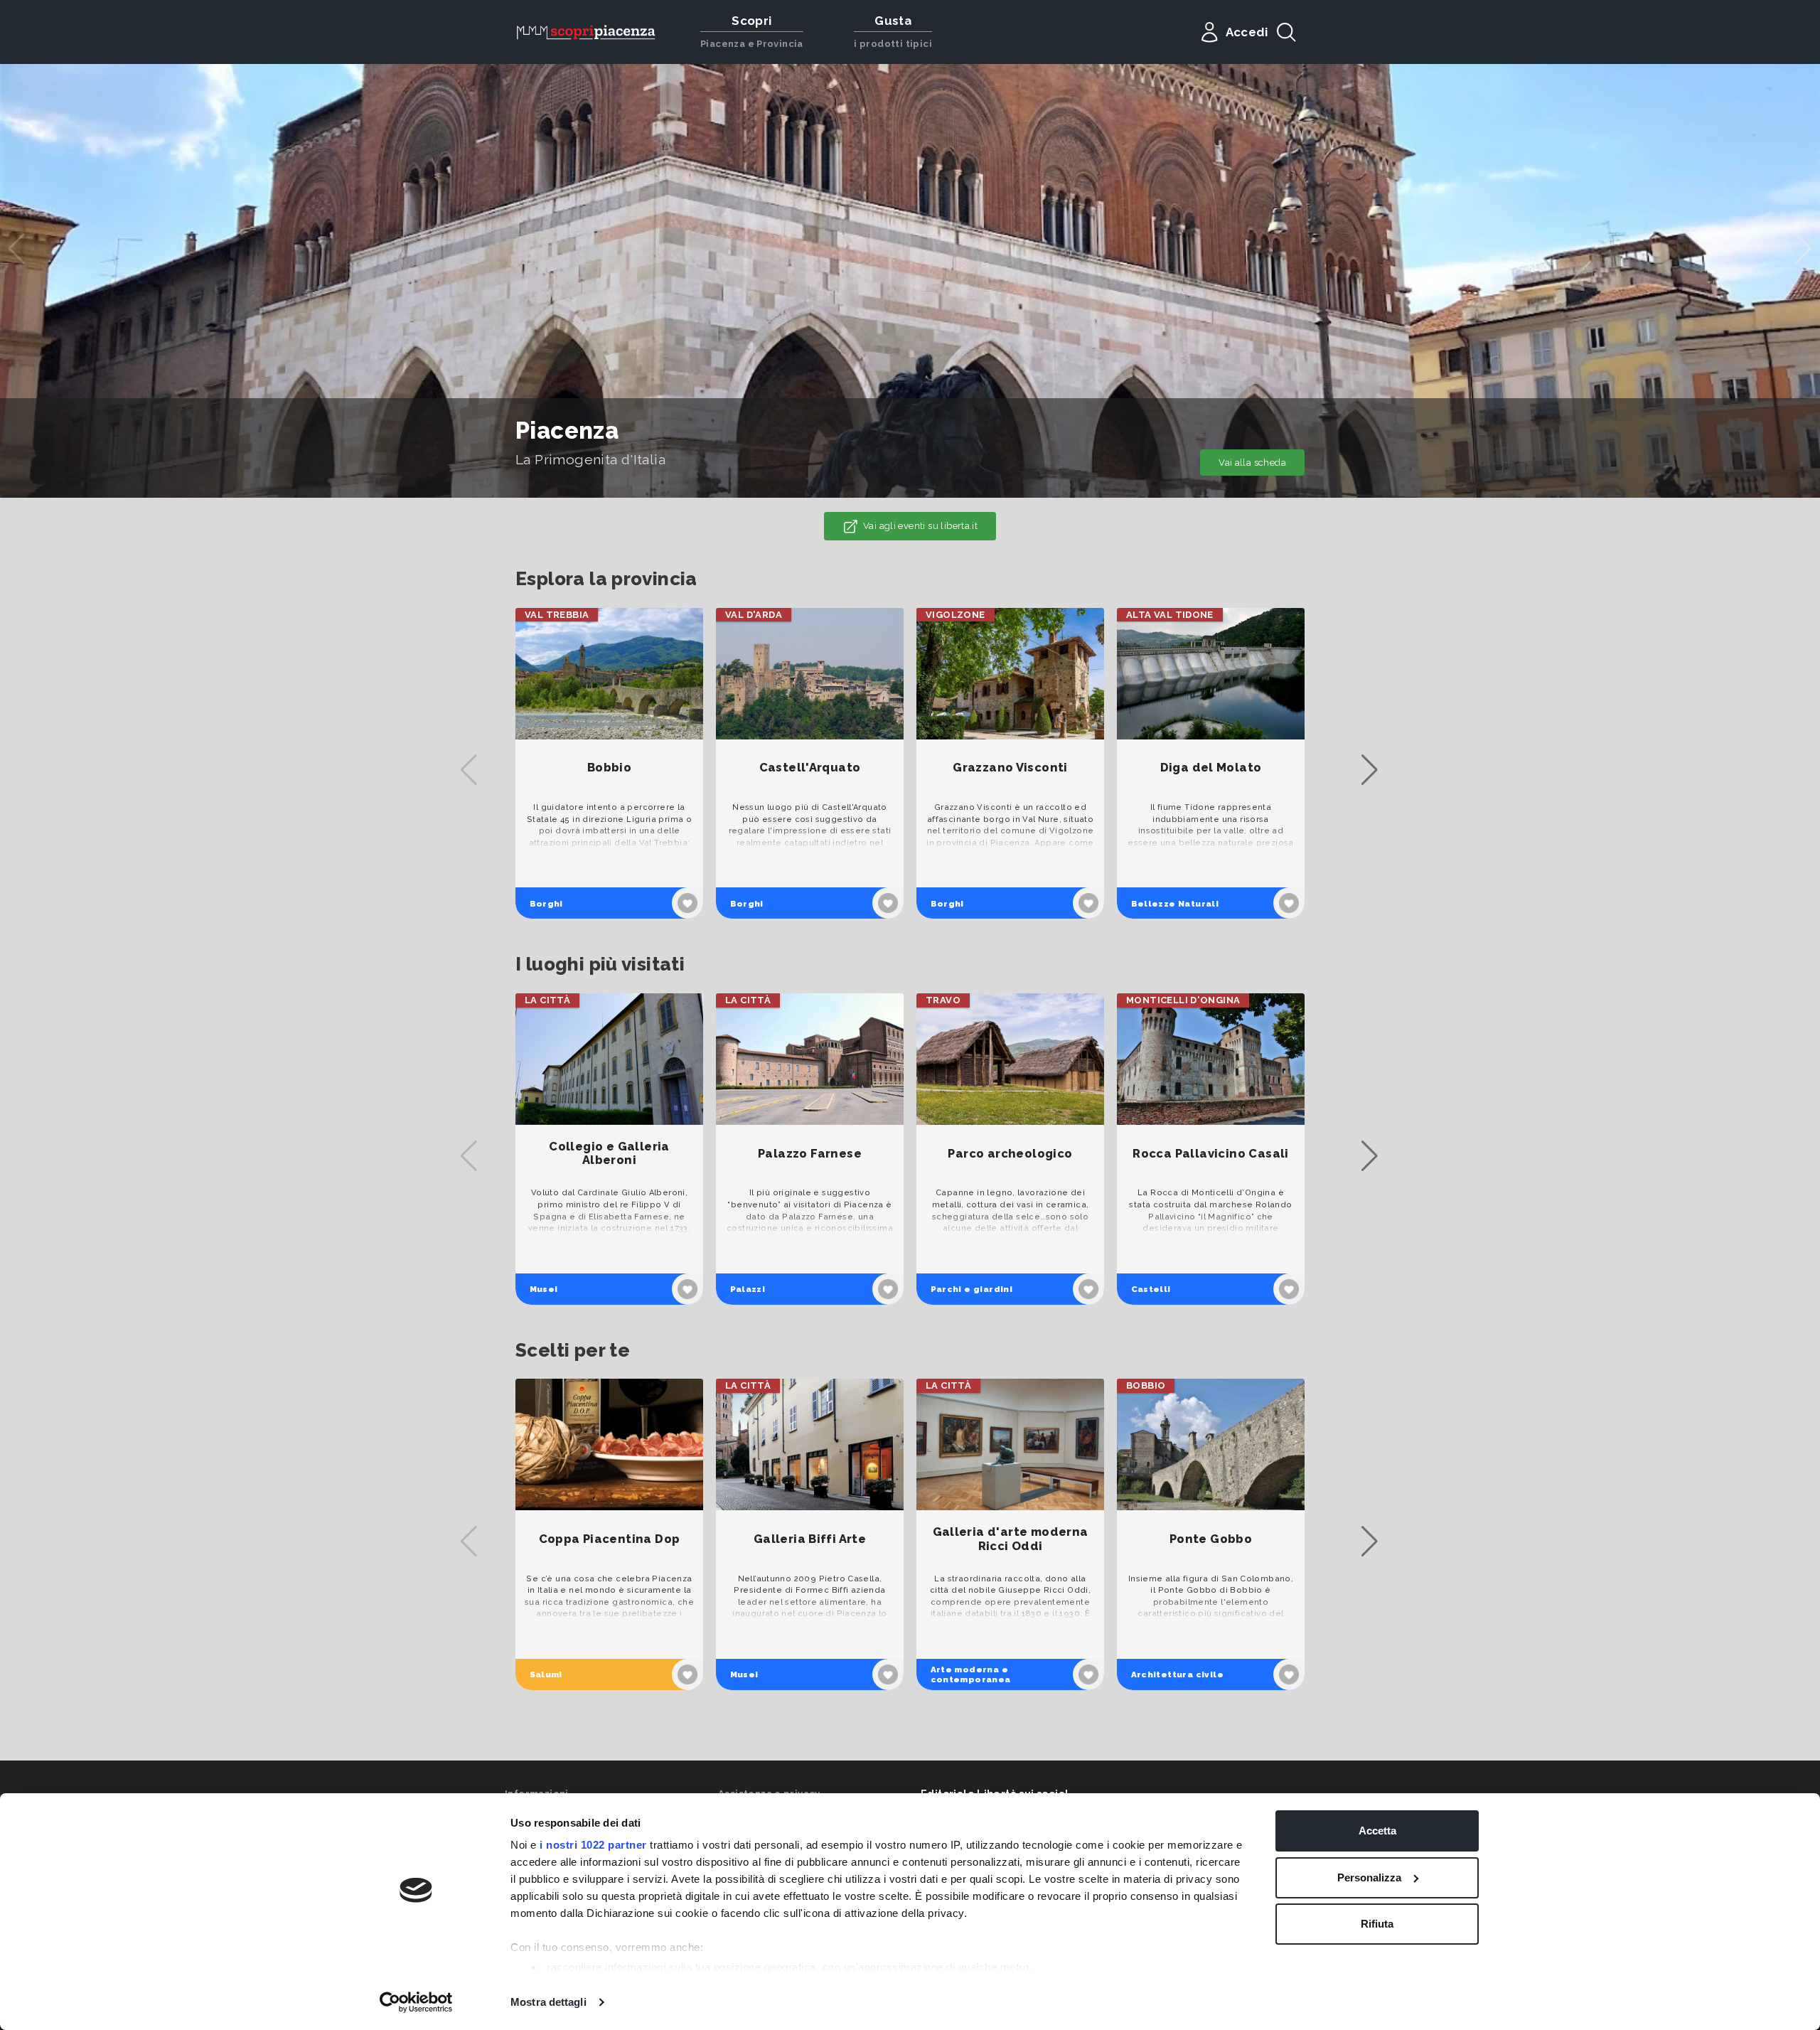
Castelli (1151, 1289)
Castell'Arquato (810, 768)
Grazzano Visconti (1010, 768)
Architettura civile (1177, 1674)
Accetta (1377, 1831)
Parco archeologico (1010, 1154)
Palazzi (748, 1289)
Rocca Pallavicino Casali (1210, 1154)
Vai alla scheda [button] (1252, 463)
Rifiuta (1377, 1924)
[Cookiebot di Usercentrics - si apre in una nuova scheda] (416, 2002)
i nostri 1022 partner (593, 1845)
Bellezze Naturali (1175, 904)
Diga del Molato (1211, 768)
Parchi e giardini (972, 1289)
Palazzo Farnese (810, 1154)
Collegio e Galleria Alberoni (609, 1154)
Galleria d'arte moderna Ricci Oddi (1011, 1539)
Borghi (546, 904)
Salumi (546, 1674)
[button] (1803, 249)
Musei (544, 1289)
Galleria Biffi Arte (810, 1539)
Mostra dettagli (548, 2002)
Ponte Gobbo (1211, 1539)
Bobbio (609, 768)
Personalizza (1369, 1877)
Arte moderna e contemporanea (971, 1674)
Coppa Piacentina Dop (610, 1539)
